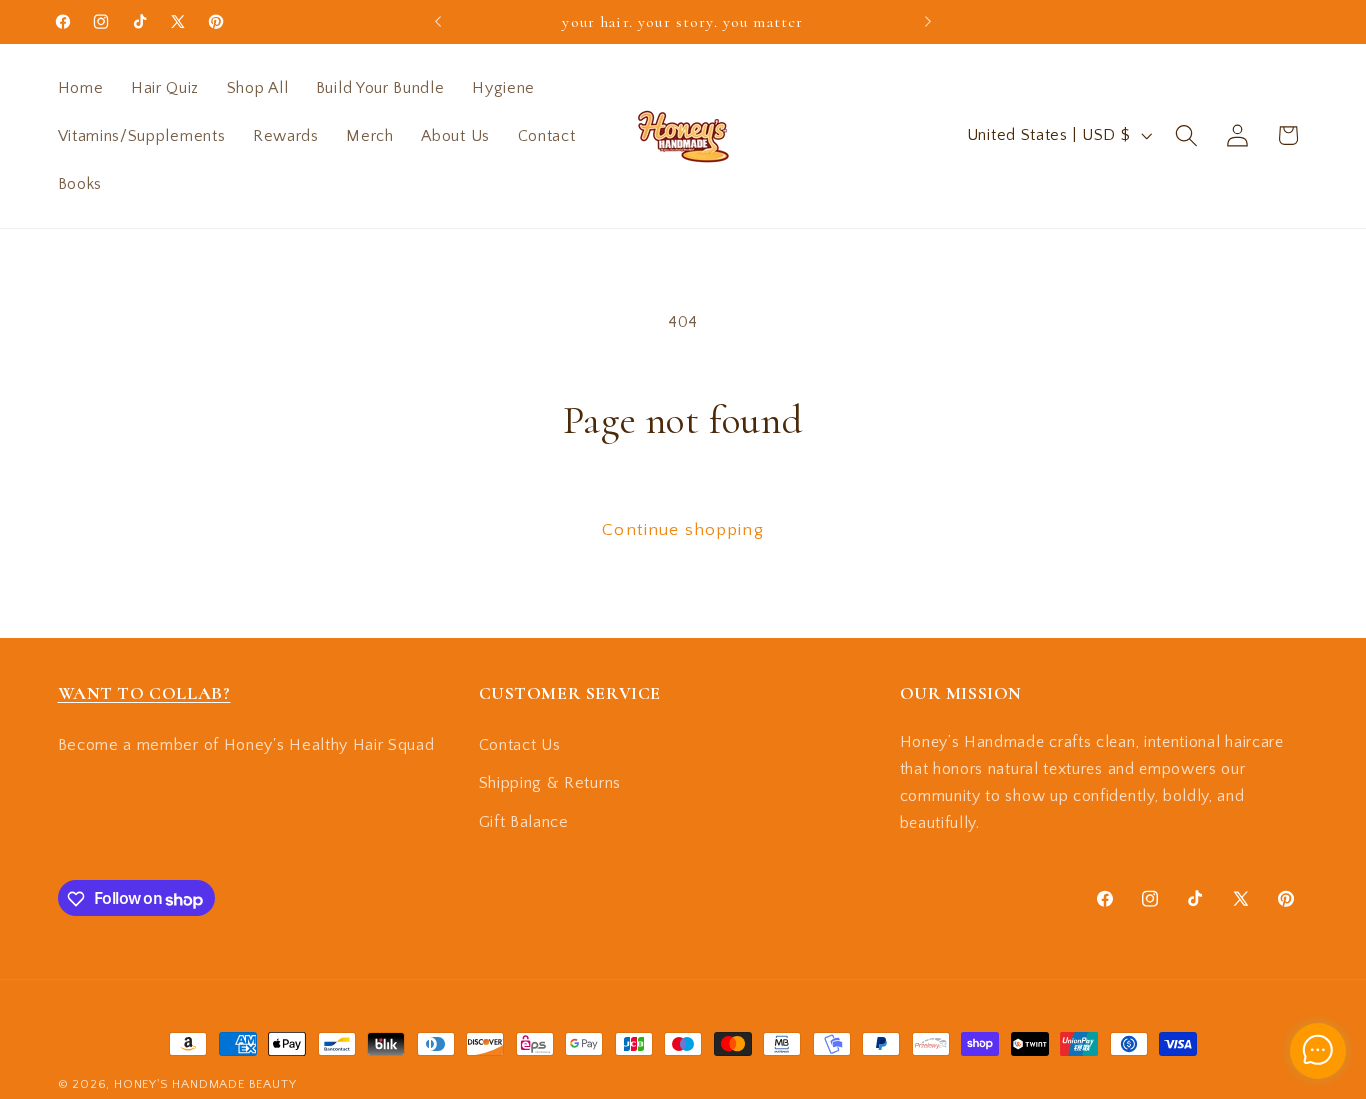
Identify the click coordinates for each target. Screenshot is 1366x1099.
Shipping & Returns (550, 783)
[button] (1186, 135)
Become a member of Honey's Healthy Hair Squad (246, 744)
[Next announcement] (928, 22)
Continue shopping (683, 529)
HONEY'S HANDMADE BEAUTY (205, 1084)
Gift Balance (524, 822)
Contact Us (520, 744)
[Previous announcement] (438, 22)
